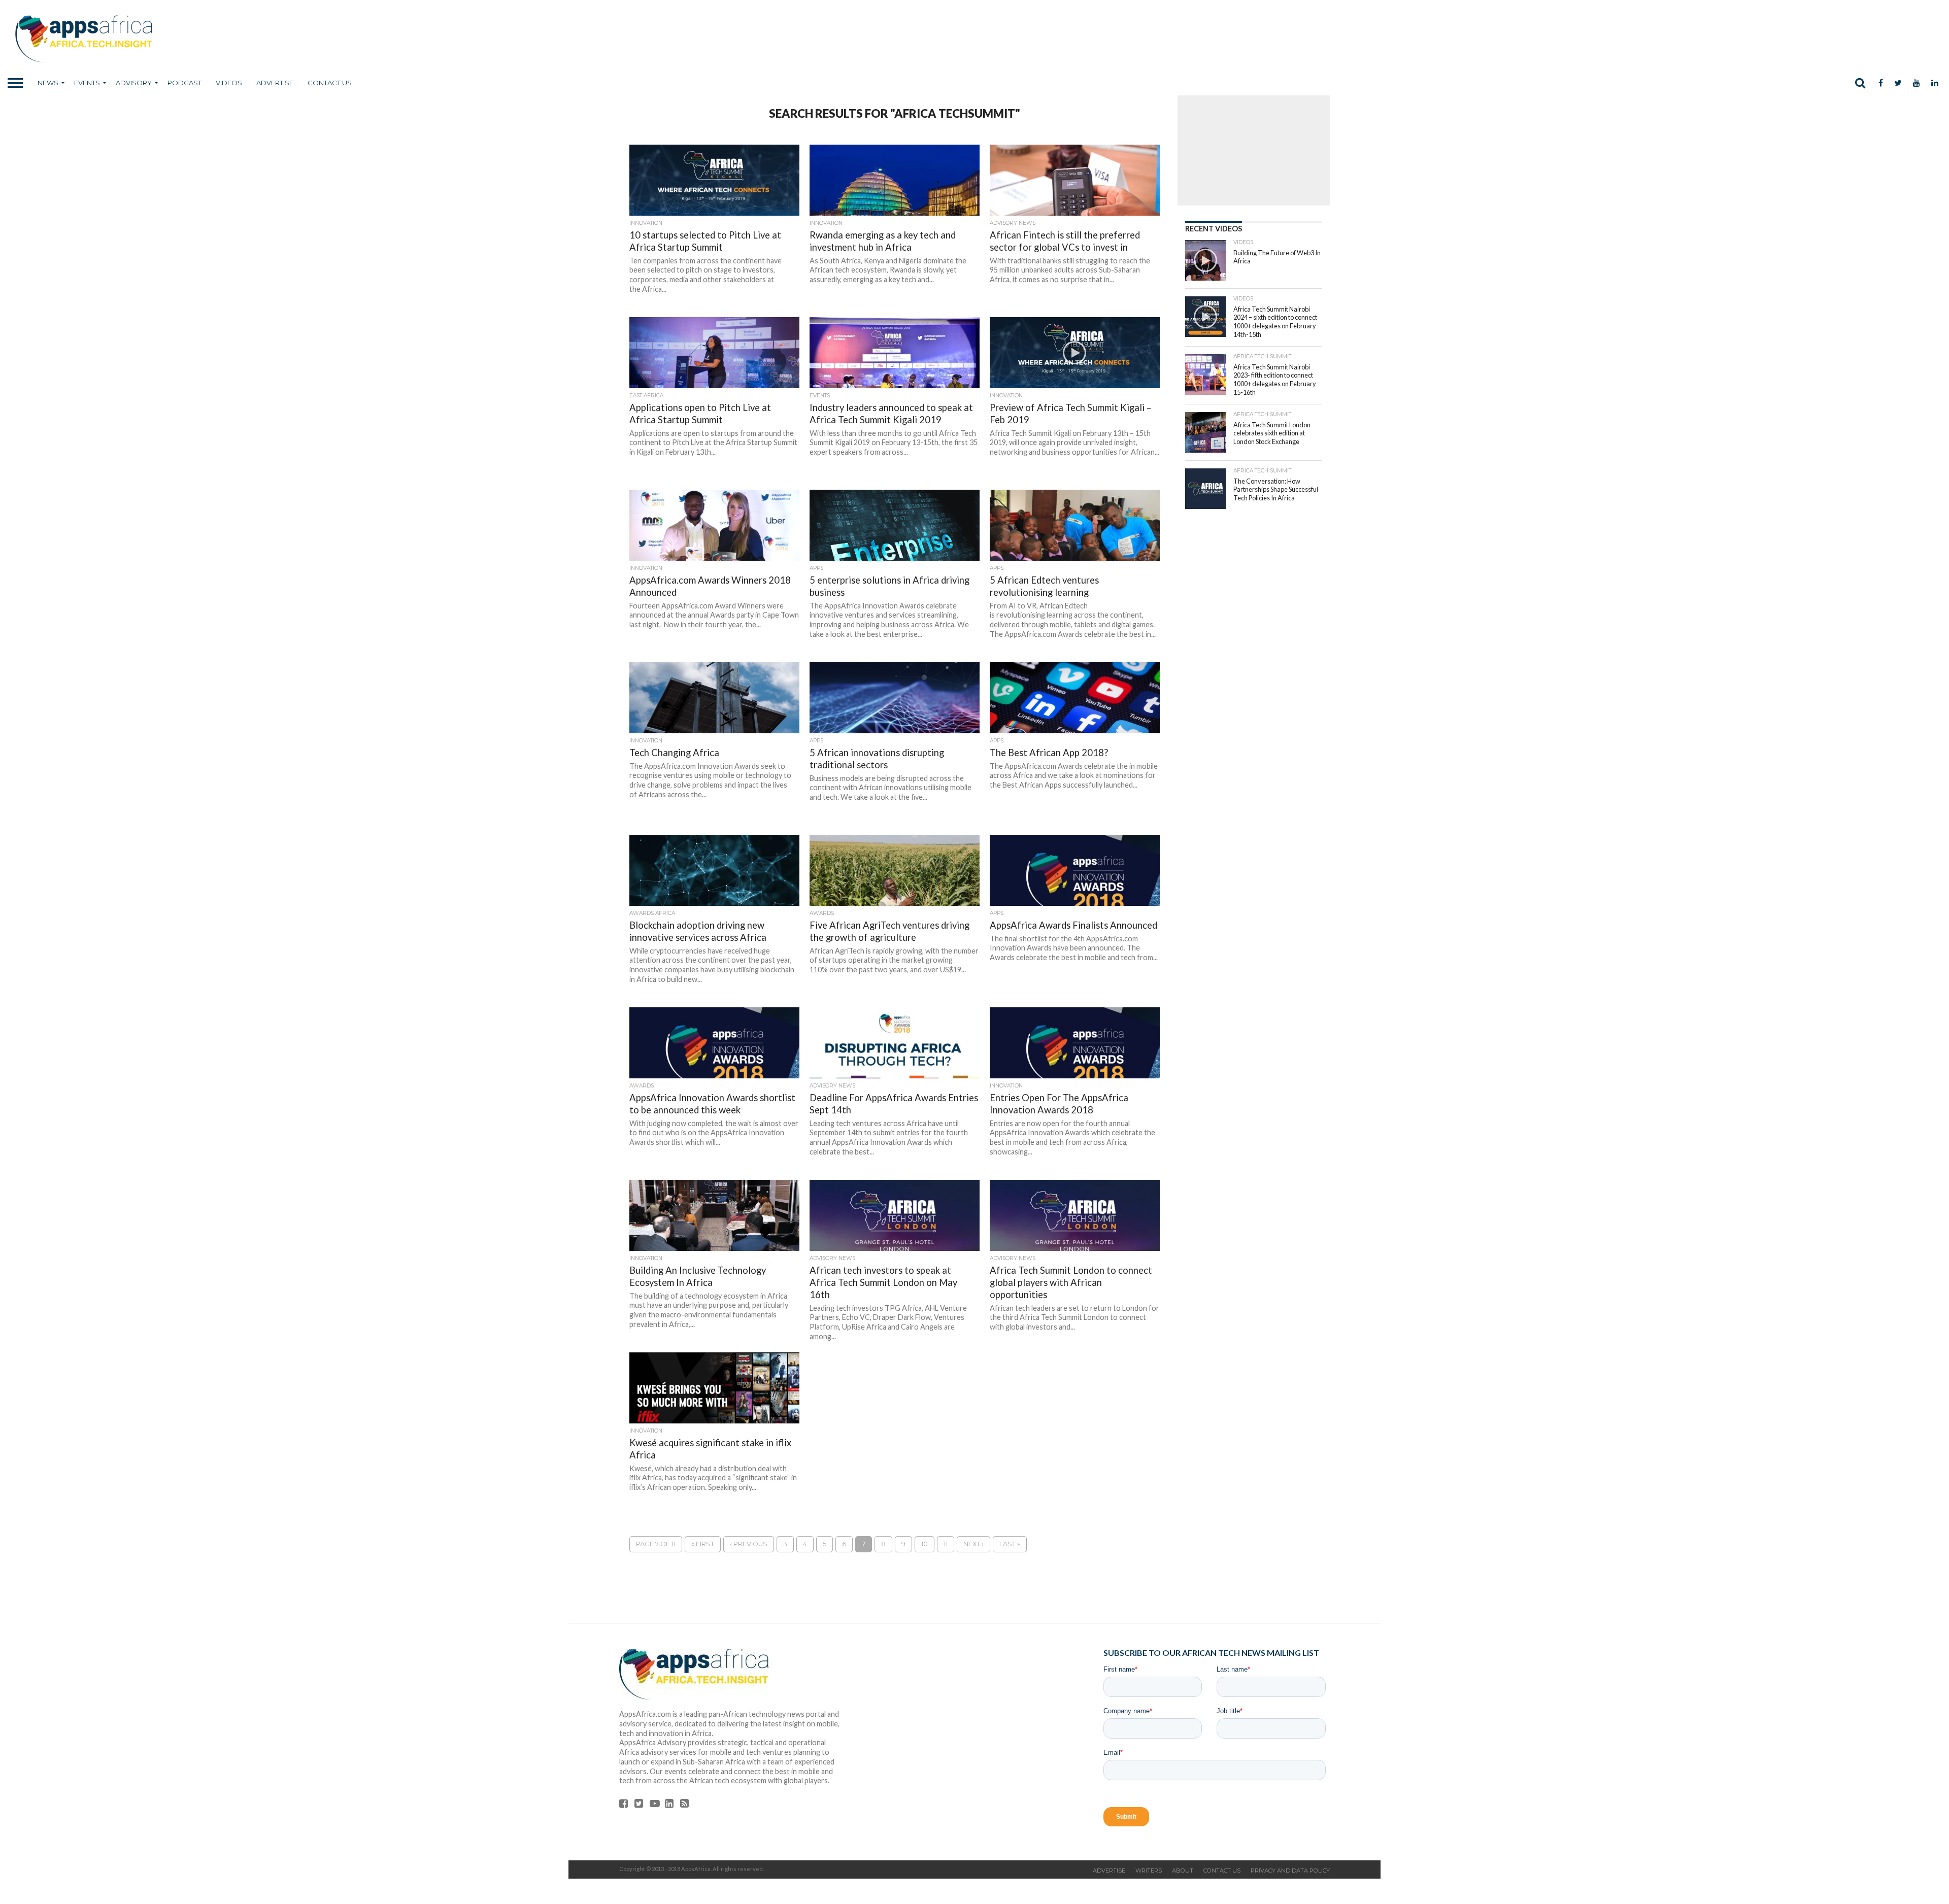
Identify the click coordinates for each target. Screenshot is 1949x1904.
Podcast (184, 83)
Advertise (275, 83)
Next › (973, 1544)
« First (703, 1544)
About (1183, 1871)
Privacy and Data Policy (1290, 1871)
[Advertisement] (1254, 142)
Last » (1010, 1544)
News (48, 83)
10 (925, 1544)
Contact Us (330, 83)
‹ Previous (749, 1544)
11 (946, 1544)
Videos (229, 83)
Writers (1149, 1871)
